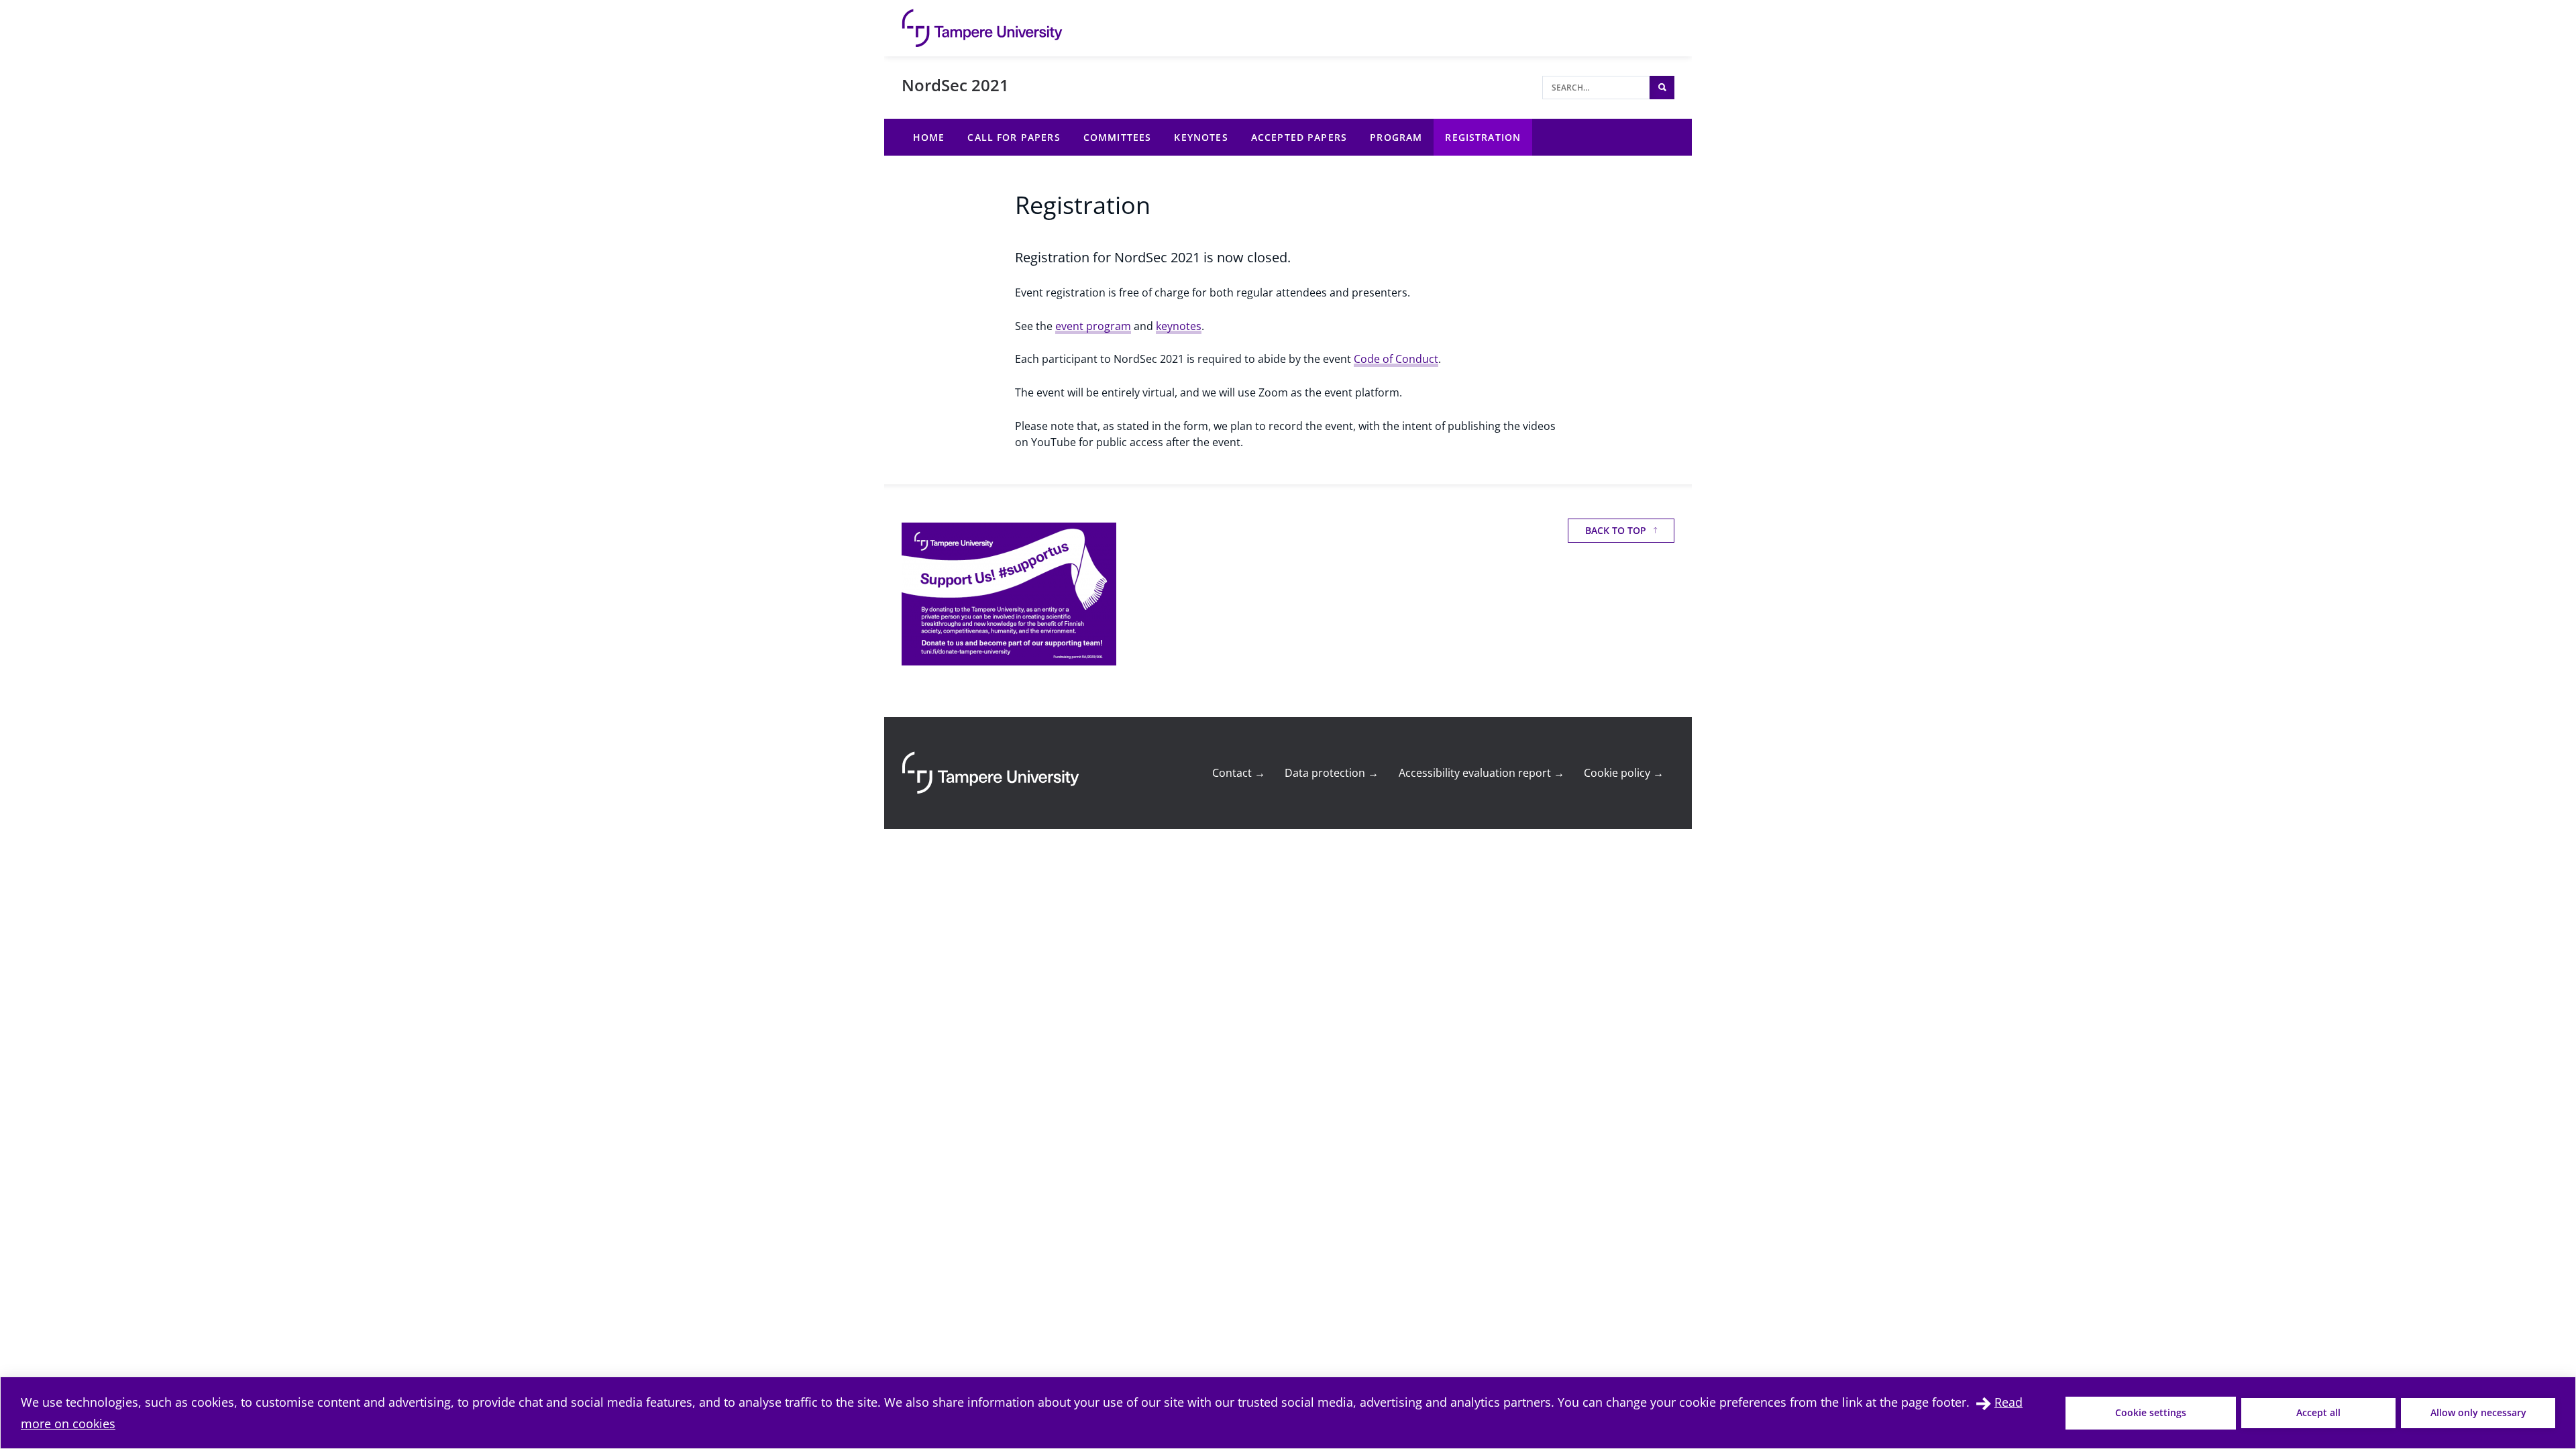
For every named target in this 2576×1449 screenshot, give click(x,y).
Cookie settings (2151, 1412)
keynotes (1179, 326)
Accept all (2318, 1412)
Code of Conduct (1396, 359)
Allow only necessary (2478, 1412)
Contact (1239, 773)
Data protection (1332, 773)
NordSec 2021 (955, 85)
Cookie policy (1624, 773)
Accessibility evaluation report (1482, 773)
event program (1093, 326)
